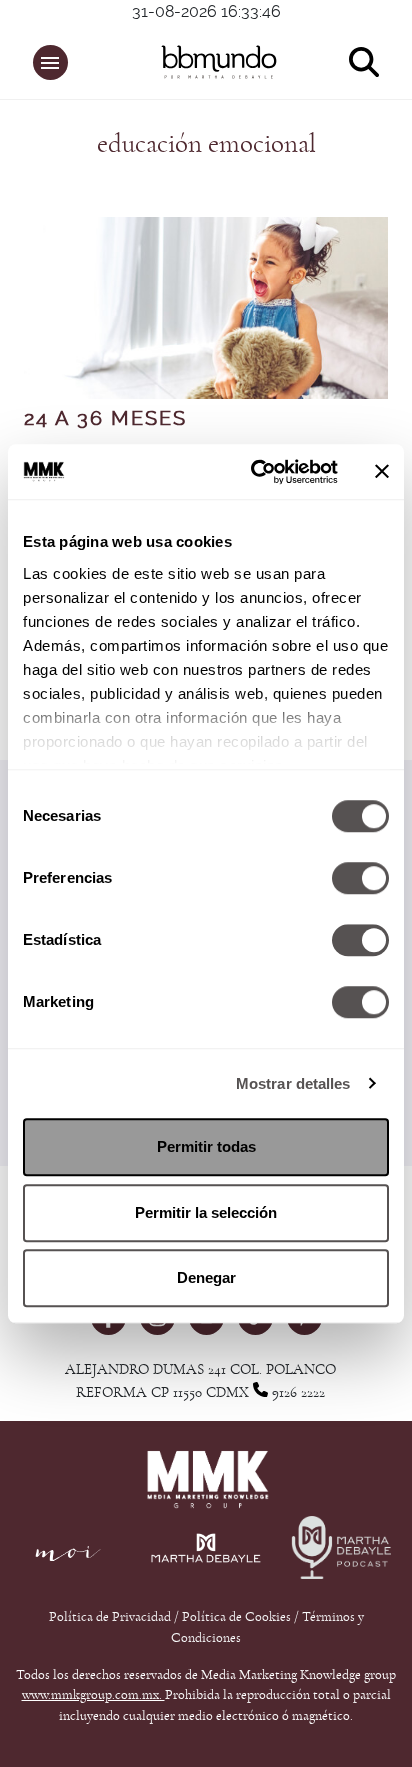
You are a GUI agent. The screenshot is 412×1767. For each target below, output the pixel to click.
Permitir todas (206, 1146)
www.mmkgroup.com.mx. (93, 1695)
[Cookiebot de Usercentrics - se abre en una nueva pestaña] (255, 472)
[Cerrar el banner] (382, 472)
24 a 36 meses (105, 419)
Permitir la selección (206, 1212)
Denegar (206, 1277)
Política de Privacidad (111, 1617)
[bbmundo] (216, 62)
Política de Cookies (236, 1617)
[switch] (360, 878)
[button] (50, 62)
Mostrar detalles (293, 1083)
